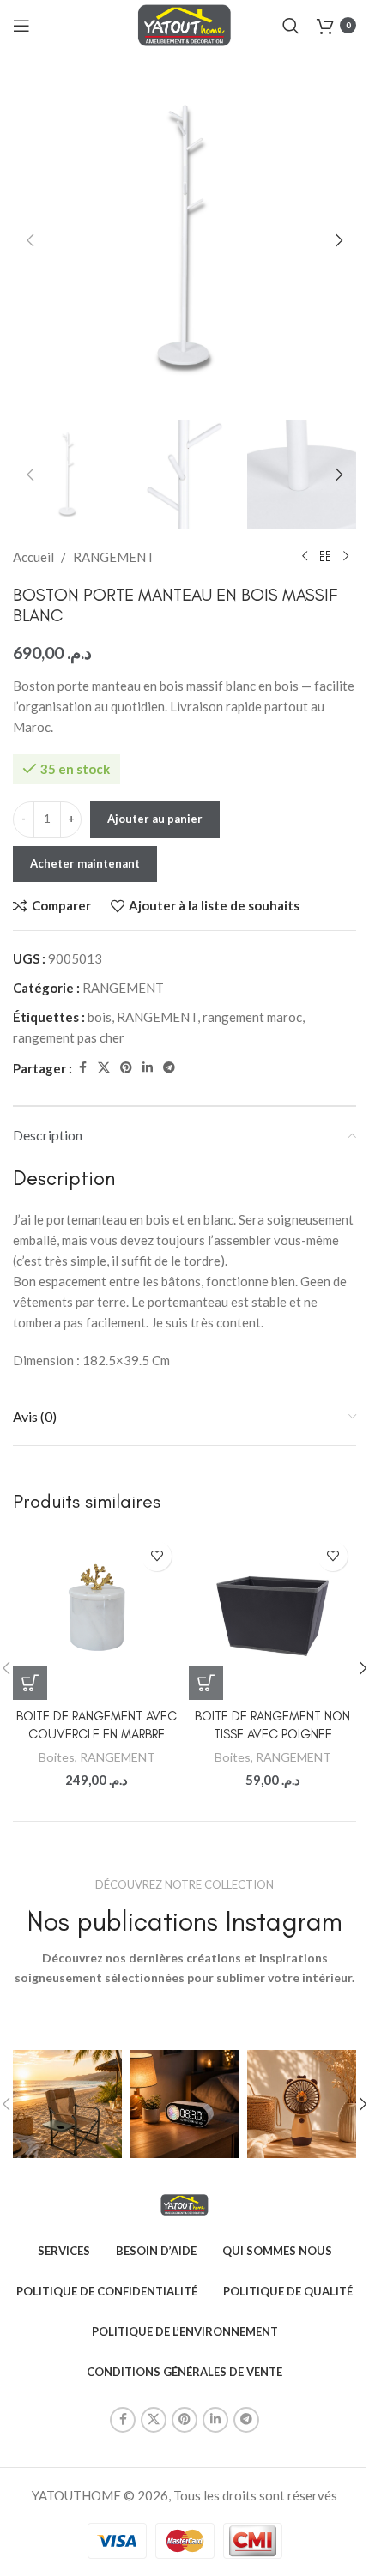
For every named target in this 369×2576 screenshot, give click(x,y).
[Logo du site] (185, 23)
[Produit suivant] (346, 557)
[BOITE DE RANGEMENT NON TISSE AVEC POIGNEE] (272, 1616)
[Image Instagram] (67, 2104)
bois (100, 1017)
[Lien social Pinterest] (126, 1068)
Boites (57, 1757)
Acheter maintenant (85, 863)
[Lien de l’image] (184, 2203)
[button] (30, 240)
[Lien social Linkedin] (148, 1068)
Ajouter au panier (155, 819)
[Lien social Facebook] (82, 1068)
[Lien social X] (104, 1068)
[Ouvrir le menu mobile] (21, 26)
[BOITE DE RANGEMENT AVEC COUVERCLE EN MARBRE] (97, 1616)
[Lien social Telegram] (169, 1068)
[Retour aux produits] (325, 557)
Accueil (33, 557)
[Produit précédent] (305, 557)
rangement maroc (252, 1017)
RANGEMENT (114, 557)
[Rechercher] (291, 26)
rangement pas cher (69, 1037)
